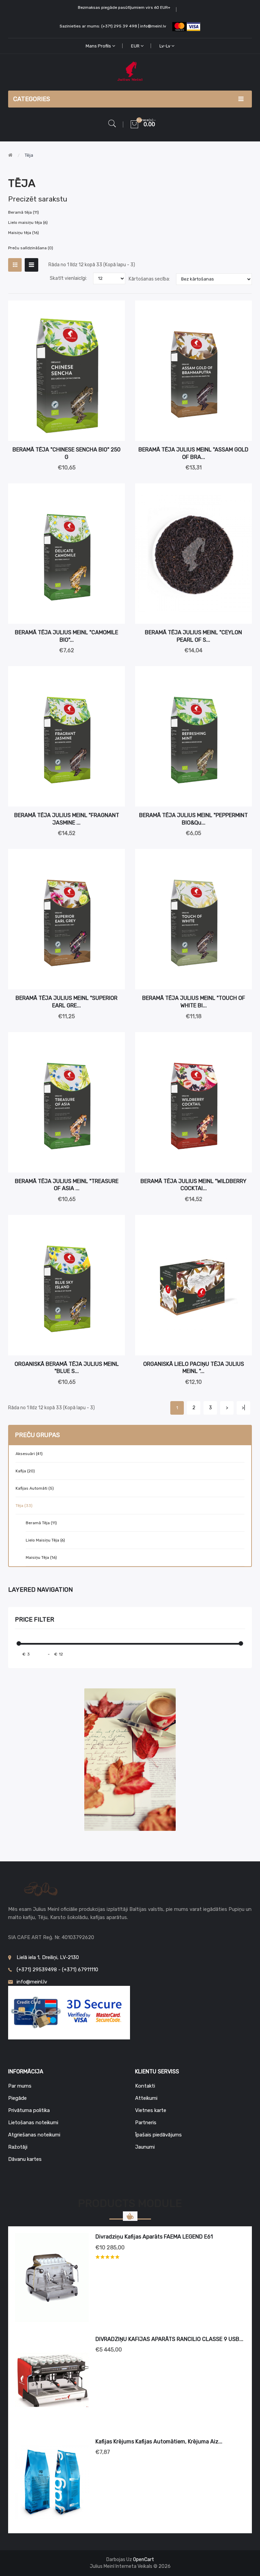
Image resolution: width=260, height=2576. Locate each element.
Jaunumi (145, 2147)
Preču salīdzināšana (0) (31, 248)
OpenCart (144, 2560)
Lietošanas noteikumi (33, 2123)
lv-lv (165, 46)
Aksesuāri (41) (29, 1454)
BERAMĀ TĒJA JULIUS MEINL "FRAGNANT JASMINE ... (67, 819)
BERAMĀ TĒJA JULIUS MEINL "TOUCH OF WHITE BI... (194, 1002)
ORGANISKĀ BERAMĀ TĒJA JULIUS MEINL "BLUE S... (67, 1368)
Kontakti (145, 2086)
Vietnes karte (151, 2110)
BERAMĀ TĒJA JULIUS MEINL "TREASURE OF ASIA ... (67, 1185)
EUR (136, 46)
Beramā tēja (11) (41, 1523)
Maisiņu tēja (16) (41, 1557)
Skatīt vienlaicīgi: (68, 278)
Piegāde (17, 2098)
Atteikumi (146, 2098)
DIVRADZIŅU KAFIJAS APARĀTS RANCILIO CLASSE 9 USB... (169, 2339)
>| (243, 1408)
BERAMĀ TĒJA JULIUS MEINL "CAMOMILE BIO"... (67, 636)
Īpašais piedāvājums (158, 2135)
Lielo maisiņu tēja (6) (45, 1540)
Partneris (146, 2123)
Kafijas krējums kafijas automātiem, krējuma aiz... (159, 2442)
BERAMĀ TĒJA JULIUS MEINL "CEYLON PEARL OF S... (193, 636)
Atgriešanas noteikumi (34, 2135)
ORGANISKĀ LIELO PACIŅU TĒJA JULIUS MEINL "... (194, 1368)
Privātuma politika (29, 2110)
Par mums (20, 2086)
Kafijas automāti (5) (35, 1488)
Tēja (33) (24, 1506)
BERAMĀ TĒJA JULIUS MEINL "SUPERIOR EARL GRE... (67, 1002)
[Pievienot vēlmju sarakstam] (115, 310)
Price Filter (35, 1620)
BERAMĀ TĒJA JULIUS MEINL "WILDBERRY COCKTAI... (193, 1185)
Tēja (29, 155)
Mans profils (99, 46)
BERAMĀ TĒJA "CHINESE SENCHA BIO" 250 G (67, 453)
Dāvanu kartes (25, 2159)
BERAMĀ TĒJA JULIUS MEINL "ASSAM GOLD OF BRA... (193, 453)
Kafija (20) (25, 1471)
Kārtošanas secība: (149, 279)
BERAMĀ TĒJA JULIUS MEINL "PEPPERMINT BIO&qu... (193, 819)
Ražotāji (18, 2147)
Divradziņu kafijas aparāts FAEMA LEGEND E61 (154, 2237)
